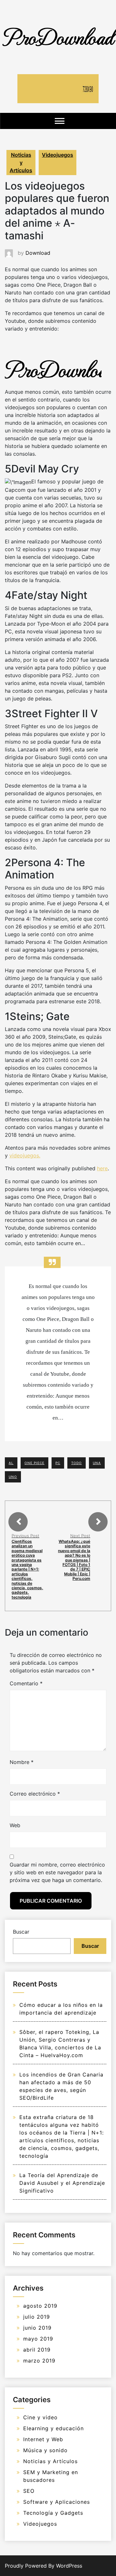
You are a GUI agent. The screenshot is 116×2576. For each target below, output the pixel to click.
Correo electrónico (35, 1794)
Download (38, 253)
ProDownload (58, 36)
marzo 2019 (39, 2361)
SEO (29, 2491)
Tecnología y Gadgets (53, 2513)
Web (15, 1825)
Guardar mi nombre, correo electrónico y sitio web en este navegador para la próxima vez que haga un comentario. (57, 1872)
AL (11, 1463)
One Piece (34, 1463)
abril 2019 (37, 2350)
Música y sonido (45, 2450)
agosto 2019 (40, 2306)
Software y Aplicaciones (57, 2502)
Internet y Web (43, 2439)
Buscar (21, 1932)
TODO (77, 1463)
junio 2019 (37, 2328)
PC (58, 1463)
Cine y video (40, 2417)
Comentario (26, 1683)
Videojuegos (58, 155)
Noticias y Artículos (21, 163)
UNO (13, 1477)
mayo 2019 (38, 2339)
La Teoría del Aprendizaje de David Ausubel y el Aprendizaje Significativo (62, 2183)
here (102, 1168)
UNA (97, 1463)
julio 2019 (37, 2317)
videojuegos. (25, 1155)
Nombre (22, 1762)
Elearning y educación (53, 2428)
